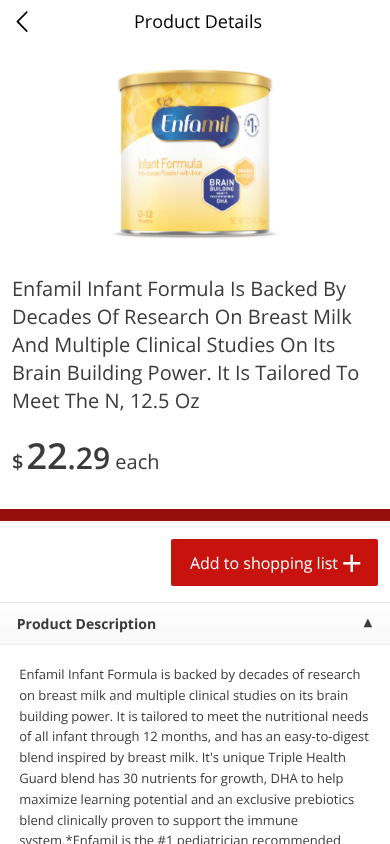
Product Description (86, 624)
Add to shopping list (264, 563)
